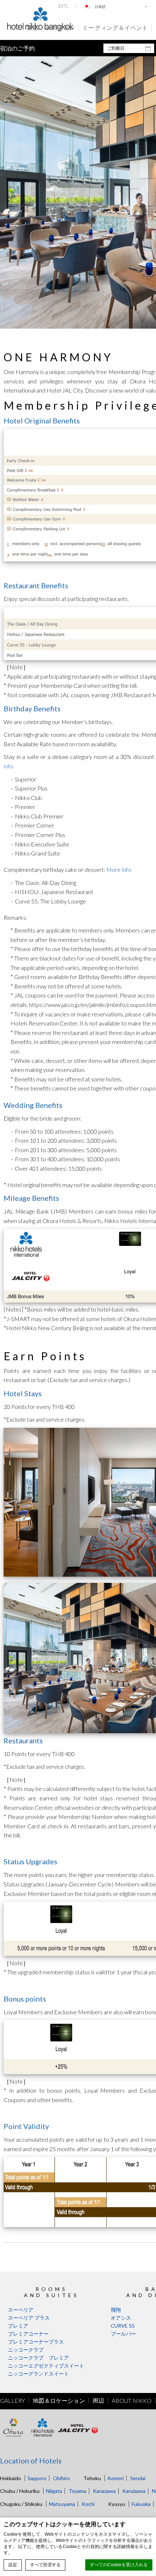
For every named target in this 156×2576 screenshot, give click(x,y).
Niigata (54, 2491)
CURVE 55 (123, 2326)
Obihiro (61, 2478)
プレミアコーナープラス (36, 2342)
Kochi (88, 2504)
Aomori (116, 2478)
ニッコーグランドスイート (38, 2374)
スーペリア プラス (29, 2318)
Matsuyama (62, 2504)
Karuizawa (134, 2491)
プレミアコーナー (28, 2334)
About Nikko (132, 2401)
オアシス (121, 2318)
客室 (32, 28)
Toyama (77, 2491)
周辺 (98, 2401)
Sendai (138, 2478)
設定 (13, 2565)
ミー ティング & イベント (115, 28)
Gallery (13, 2401)
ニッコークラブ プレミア (38, 2358)
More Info (119, 869)
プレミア (18, 2326)
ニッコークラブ (26, 2350)
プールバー (123, 2334)
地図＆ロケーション (59, 2401)
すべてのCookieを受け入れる (119, 2565)
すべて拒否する (45, 2565)
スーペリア (21, 2310)
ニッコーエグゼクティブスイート (46, 2366)
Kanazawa (104, 2491)
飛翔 (116, 2310)
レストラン (60, 28)
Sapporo (37, 2478)
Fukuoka (141, 2504)
